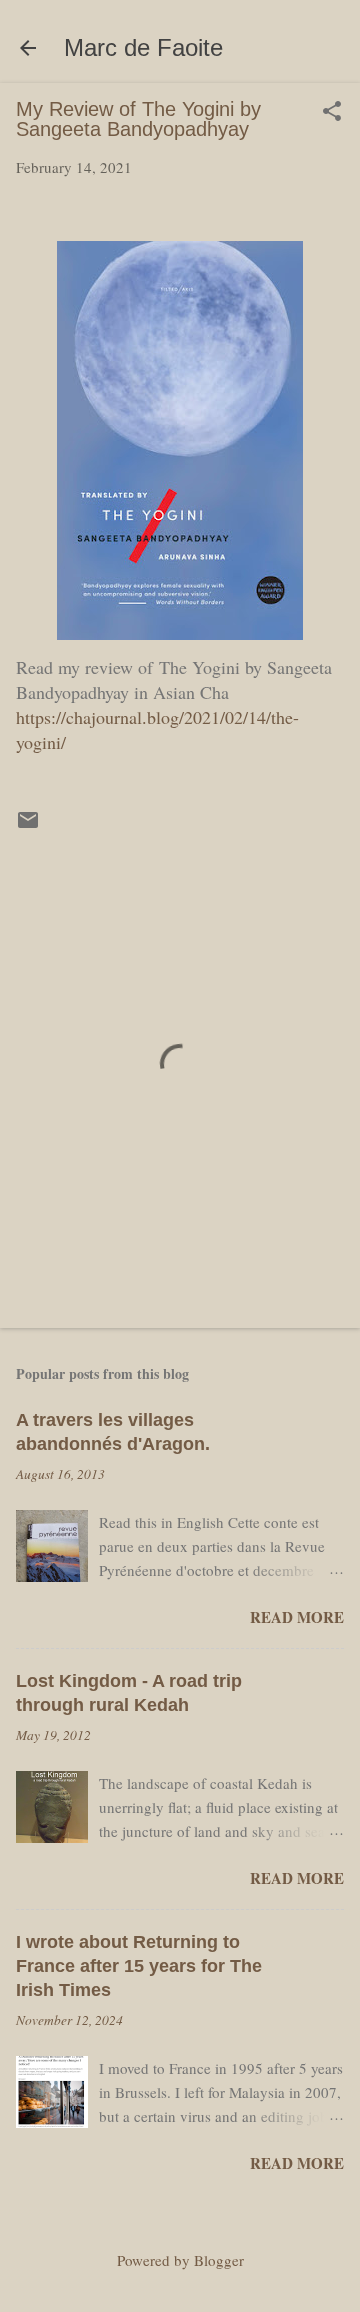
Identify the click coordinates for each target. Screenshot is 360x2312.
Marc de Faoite (143, 47)
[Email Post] (28, 826)
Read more (297, 1617)
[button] (332, 112)
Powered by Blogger (180, 2260)
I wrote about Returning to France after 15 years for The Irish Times (139, 1966)
